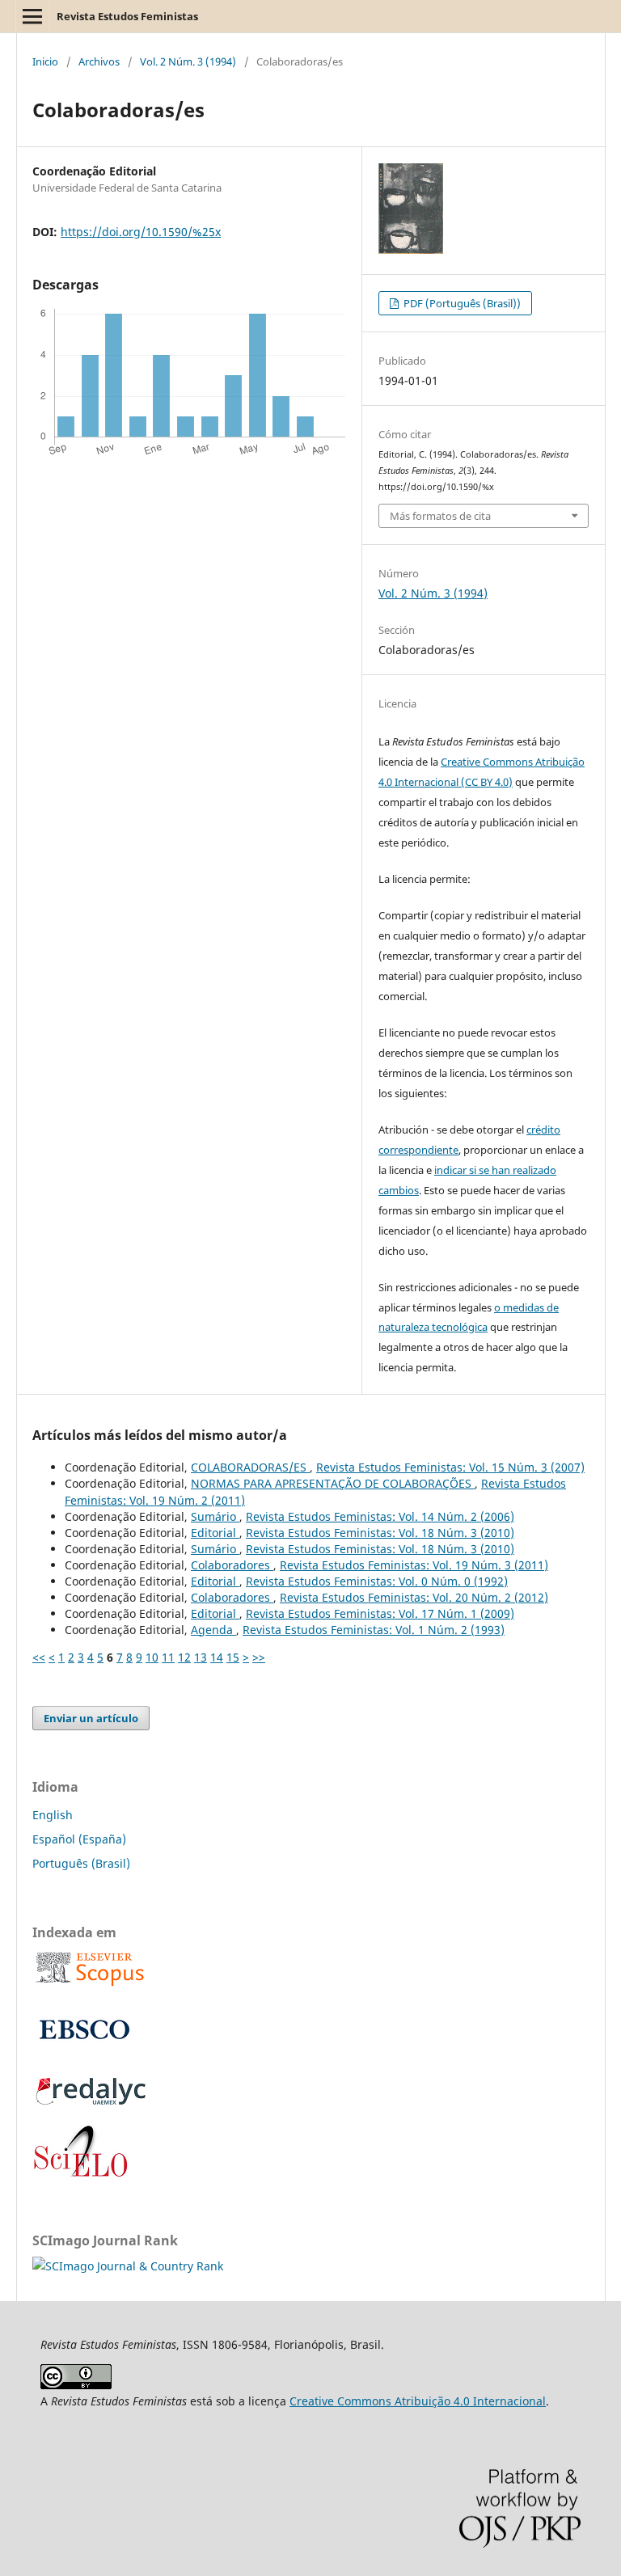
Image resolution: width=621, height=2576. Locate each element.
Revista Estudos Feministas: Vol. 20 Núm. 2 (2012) (414, 1597)
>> (259, 1657)
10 (152, 1657)
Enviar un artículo (91, 1718)
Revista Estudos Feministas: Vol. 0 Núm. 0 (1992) (377, 1581)
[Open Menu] (32, 16)
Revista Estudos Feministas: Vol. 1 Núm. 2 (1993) (374, 1630)
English (53, 1815)
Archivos (99, 61)
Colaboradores (232, 1565)
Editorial (215, 1533)
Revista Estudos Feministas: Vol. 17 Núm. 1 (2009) (380, 1613)
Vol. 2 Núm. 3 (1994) (188, 61)
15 (233, 1657)
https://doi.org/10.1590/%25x (141, 232)
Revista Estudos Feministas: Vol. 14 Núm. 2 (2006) (380, 1516)
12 (184, 1657)
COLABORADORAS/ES (250, 1467)
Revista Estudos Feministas (127, 16)
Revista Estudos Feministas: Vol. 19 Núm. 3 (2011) (414, 1565)
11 (168, 1657)
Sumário (215, 1516)
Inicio (45, 61)
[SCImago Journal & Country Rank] (128, 2266)
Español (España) (79, 1839)
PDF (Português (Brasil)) (461, 303)
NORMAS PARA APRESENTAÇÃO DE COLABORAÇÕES (333, 1483)
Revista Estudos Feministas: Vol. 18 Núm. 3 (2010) (380, 1533)
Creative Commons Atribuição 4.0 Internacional (418, 2401)
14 (217, 1657)
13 (201, 1657)
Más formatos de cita (440, 516)
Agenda (213, 1630)
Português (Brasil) (81, 1863)
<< (39, 1657)
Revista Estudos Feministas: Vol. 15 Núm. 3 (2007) (450, 1467)
